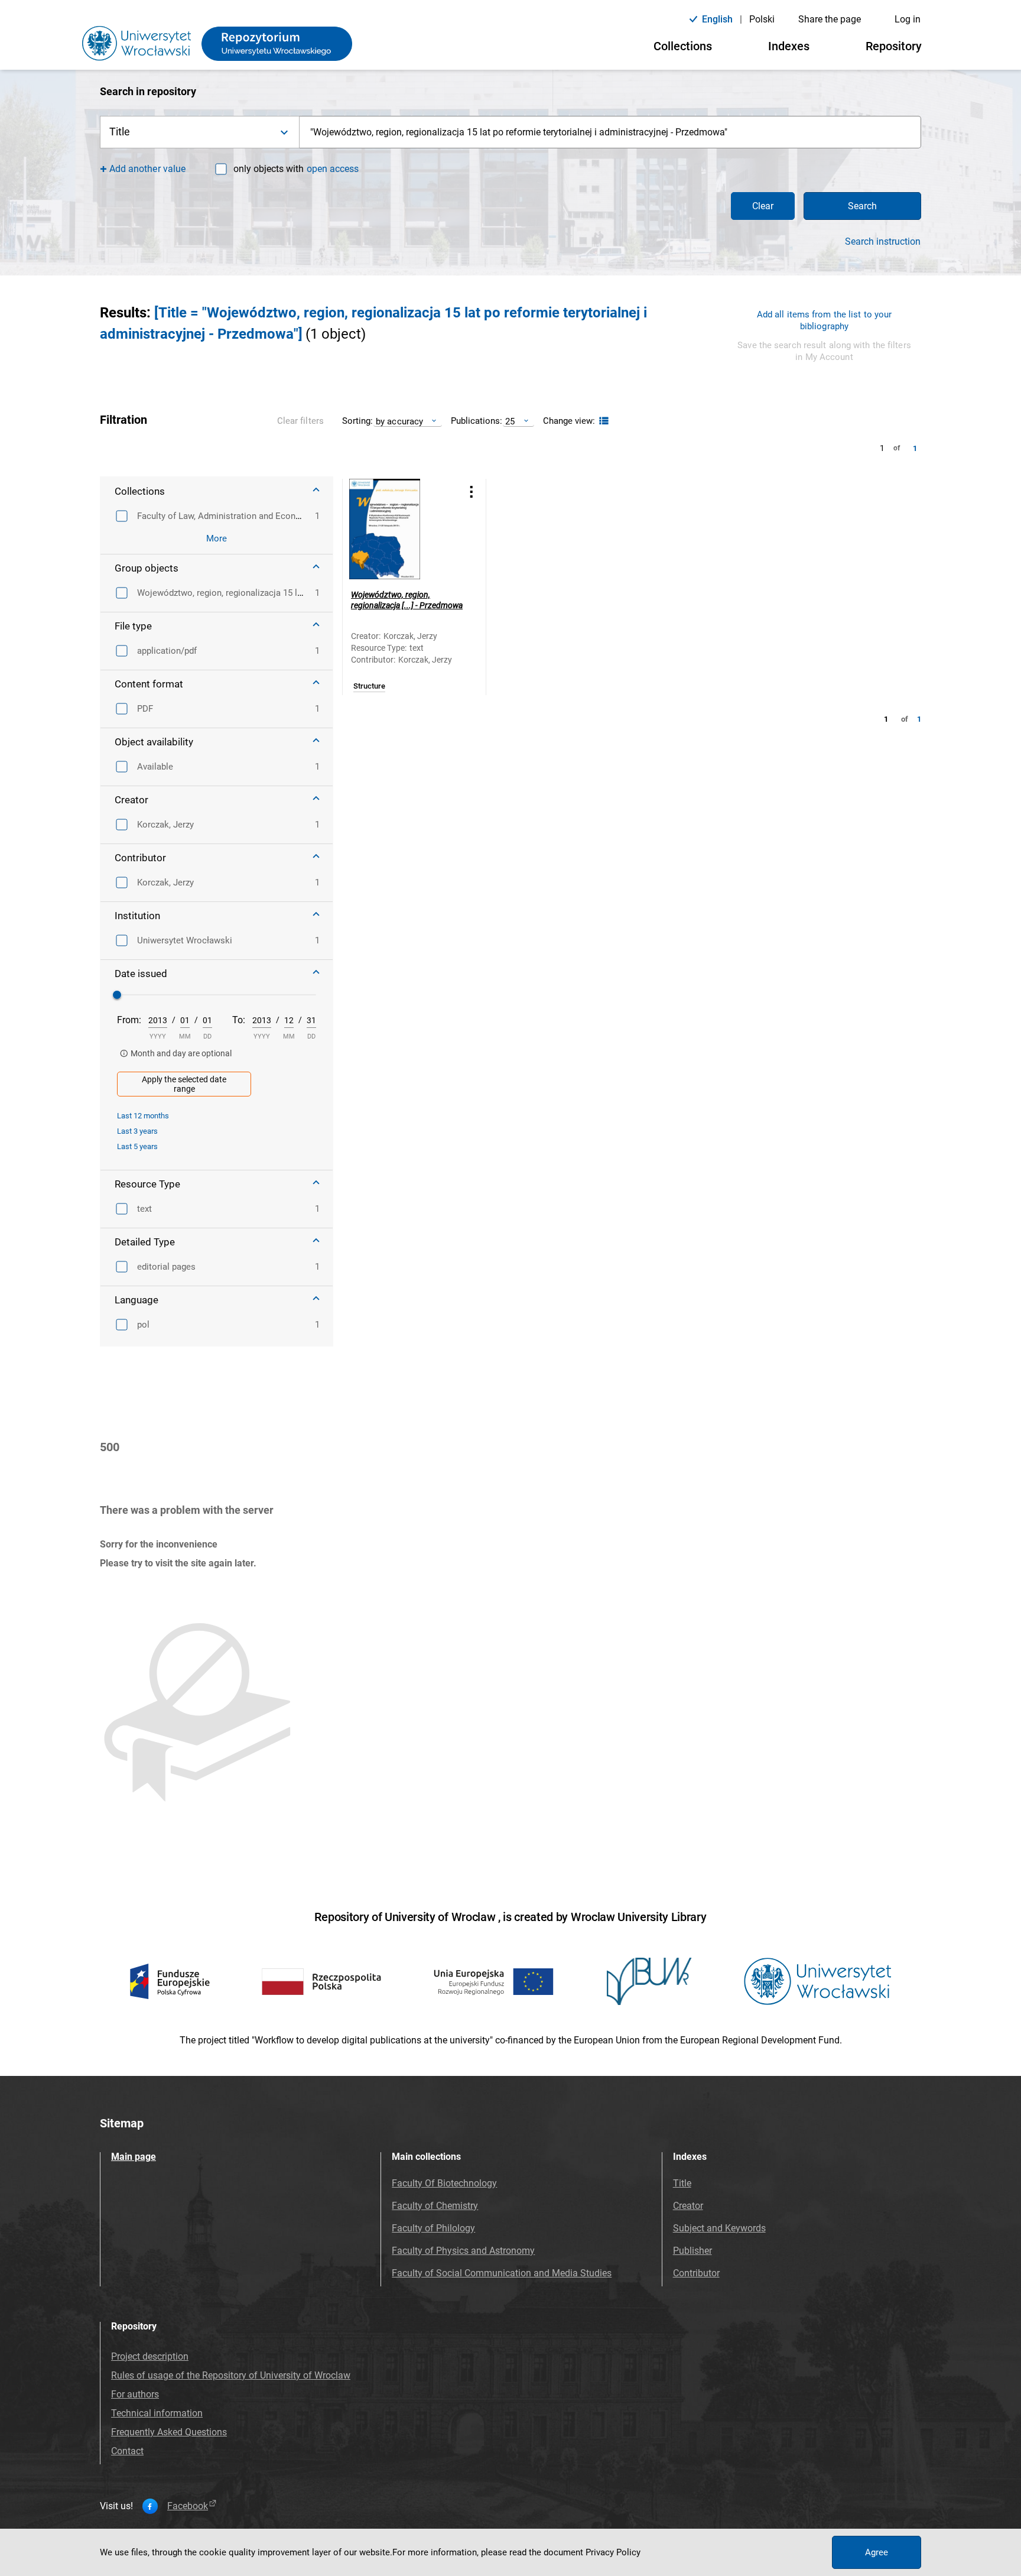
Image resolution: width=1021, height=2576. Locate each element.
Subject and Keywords (719, 2228)
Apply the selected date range (184, 1084)
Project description (150, 2356)
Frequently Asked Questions (169, 2432)
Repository (894, 46)
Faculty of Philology (433, 2228)
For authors (135, 2394)
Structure (369, 686)
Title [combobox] (120, 132)
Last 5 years (137, 1146)
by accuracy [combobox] (399, 421)
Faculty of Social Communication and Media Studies (502, 2273)
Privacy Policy (613, 2552)
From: (129, 1020)
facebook (188, 2506)
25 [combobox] (510, 421)
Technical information (157, 2413)
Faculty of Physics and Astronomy (463, 2251)
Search (862, 206)
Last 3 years (137, 1131)
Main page (134, 2157)
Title (682, 2183)
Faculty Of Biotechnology (444, 2183)
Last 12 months (143, 1116)
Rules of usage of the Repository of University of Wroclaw (231, 2375)
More (217, 538)
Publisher (692, 2251)
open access (333, 169)
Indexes (789, 46)
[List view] (602, 421)
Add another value (147, 169)
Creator (688, 2206)
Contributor (696, 2273)
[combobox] (610, 132)
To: (239, 1020)
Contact (127, 2451)
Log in (908, 19)
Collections (683, 46)
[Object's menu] (472, 491)
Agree (877, 2552)
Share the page (830, 19)
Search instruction (883, 242)
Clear (763, 206)
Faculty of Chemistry (435, 2206)
